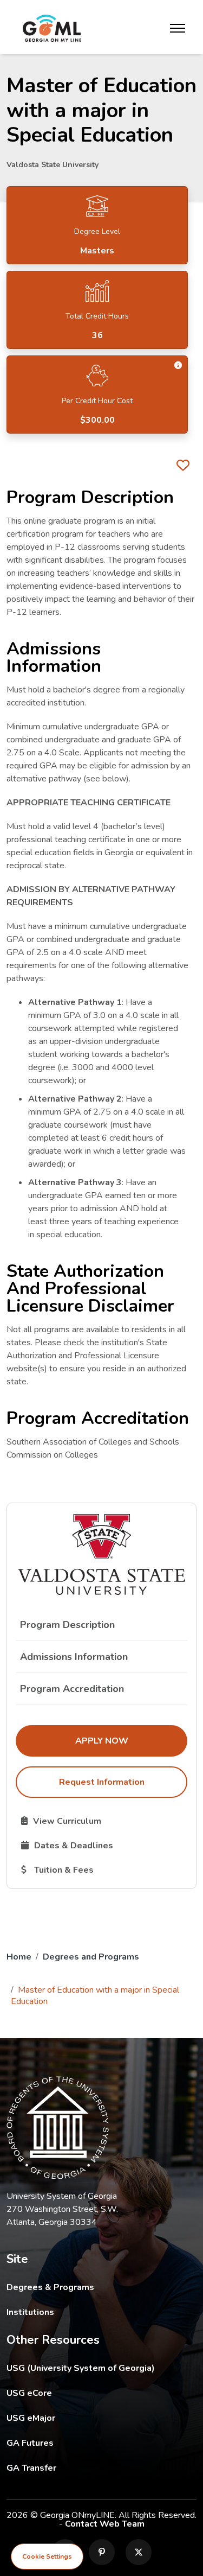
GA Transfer (101, 2468)
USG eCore (92, 2393)
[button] (178, 365)
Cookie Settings (47, 2556)
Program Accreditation (72, 1689)
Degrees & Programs (50, 2287)
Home (19, 1957)
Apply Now (131, 1741)
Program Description (67, 1625)
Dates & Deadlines (104, 1845)
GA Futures (101, 2443)
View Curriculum (102, 1821)
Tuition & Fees (104, 1869)
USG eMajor (94, 2418)
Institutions (30, 2312)
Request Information (102, 1782)
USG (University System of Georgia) (89, 2368)
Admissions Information (74, 1657)
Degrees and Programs (91, 1957)
